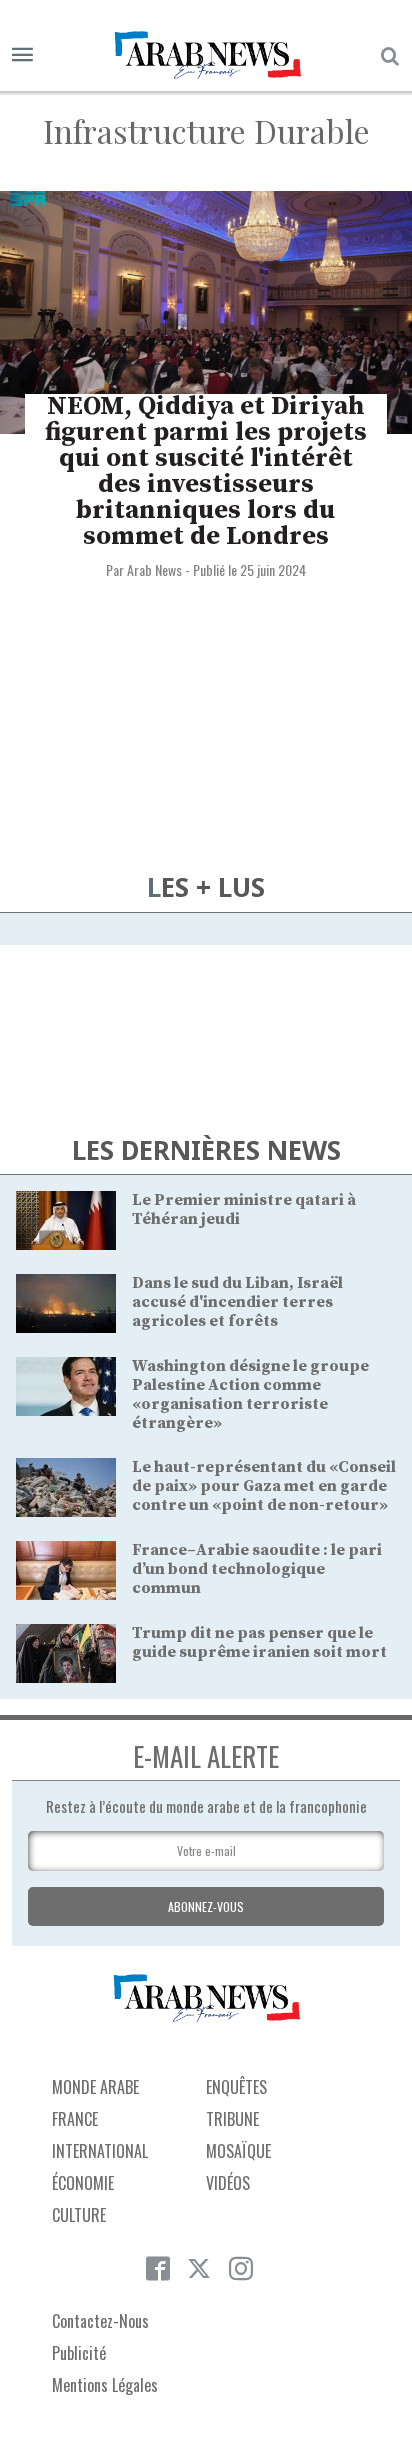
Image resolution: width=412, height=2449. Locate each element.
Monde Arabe (95, 2087)
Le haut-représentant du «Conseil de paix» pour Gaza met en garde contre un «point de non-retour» (264, 1486)
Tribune (232, 2119)
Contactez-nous (100, 2321)
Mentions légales (105, 2385)
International (100, 2151)
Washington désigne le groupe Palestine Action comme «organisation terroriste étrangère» (250, 1395)
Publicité (79, 2353)
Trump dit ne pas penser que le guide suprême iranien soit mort (259, 1642)
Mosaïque (238, 2151)
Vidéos (228, 2183)
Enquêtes (236, 2087)
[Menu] (22, 55)
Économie (83, 2183)
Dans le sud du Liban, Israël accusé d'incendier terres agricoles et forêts (237, 1302)
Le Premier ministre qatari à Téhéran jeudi (244, 1209)
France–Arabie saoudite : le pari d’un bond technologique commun (257, 1569)
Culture (79, 2215)
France (75, 2119)
